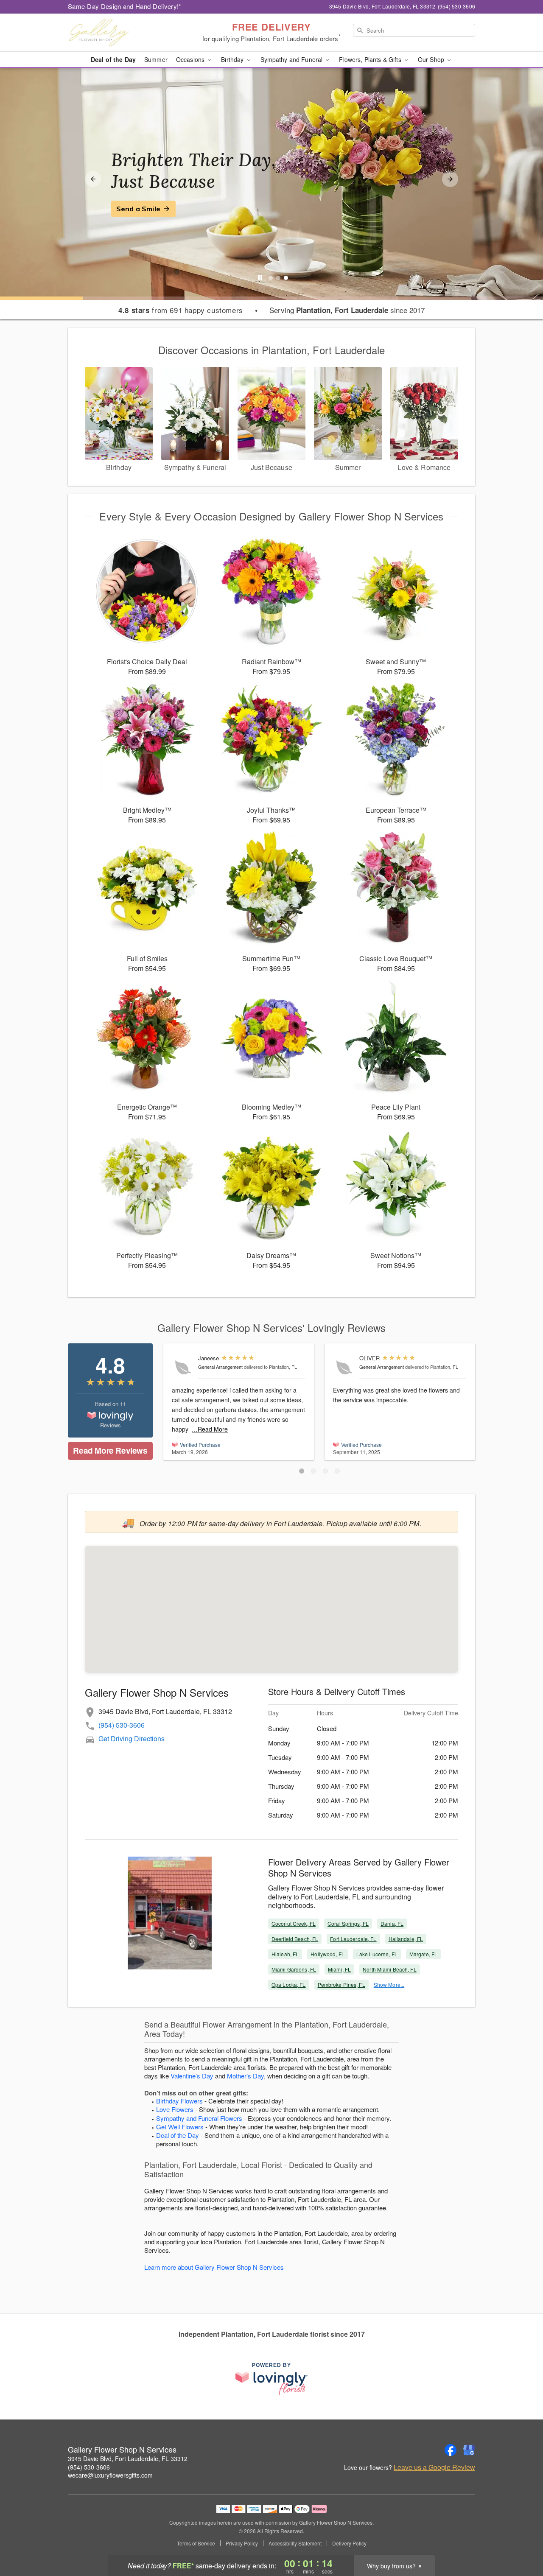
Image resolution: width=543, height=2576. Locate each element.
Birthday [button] (233, 59)
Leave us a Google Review (434, 2467)
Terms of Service (196, 2543)
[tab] (271, 278)
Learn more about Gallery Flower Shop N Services (214, 2267)
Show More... (389, 1984)
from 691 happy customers (181, 310)
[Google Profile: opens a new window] (469, 2450)
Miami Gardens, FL (294, 1969)
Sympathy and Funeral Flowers (199, 2118)
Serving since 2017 (347, 310)
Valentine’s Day (192, 2076)
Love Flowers (175, 2109)
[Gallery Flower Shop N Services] (129, 33)
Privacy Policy (242, 2543)
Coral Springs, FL (348, 1923)
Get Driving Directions (132, 1738)
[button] (302, 1471)
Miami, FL (339, 1969)
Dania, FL (392, 1923)
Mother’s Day (245, 2076)
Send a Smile (138, 209)
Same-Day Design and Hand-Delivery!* (125, 6)
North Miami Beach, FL (390, 1969)
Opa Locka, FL (289, 1984)
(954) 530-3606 (122, 1725)
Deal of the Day (113, 59)
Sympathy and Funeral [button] (292, 59)
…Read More (210, 1429)
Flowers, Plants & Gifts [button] (371, 59)
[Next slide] (450, 179)
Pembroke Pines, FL (341, 1984)
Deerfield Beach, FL (295, 1939)
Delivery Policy (349, 2543)
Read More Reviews (110, 1450)
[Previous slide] (93, 179)
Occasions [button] (191, 59)
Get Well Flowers (180, 2127)
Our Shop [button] (432, 59)
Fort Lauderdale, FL (353, 1939)
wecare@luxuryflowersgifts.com (110, 2475)
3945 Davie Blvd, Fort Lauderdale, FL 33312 (128, 2459)
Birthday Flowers (179, 2101)
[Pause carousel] (260, 278)
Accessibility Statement (295, 2543)
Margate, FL (423, 1954)
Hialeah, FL (285, 1954)
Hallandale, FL (406, 1939)
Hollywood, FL (327, 1954)
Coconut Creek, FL (294, 1923)
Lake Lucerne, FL (377, 1954)
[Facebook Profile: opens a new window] (451, 2450)
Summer (156, 59)
